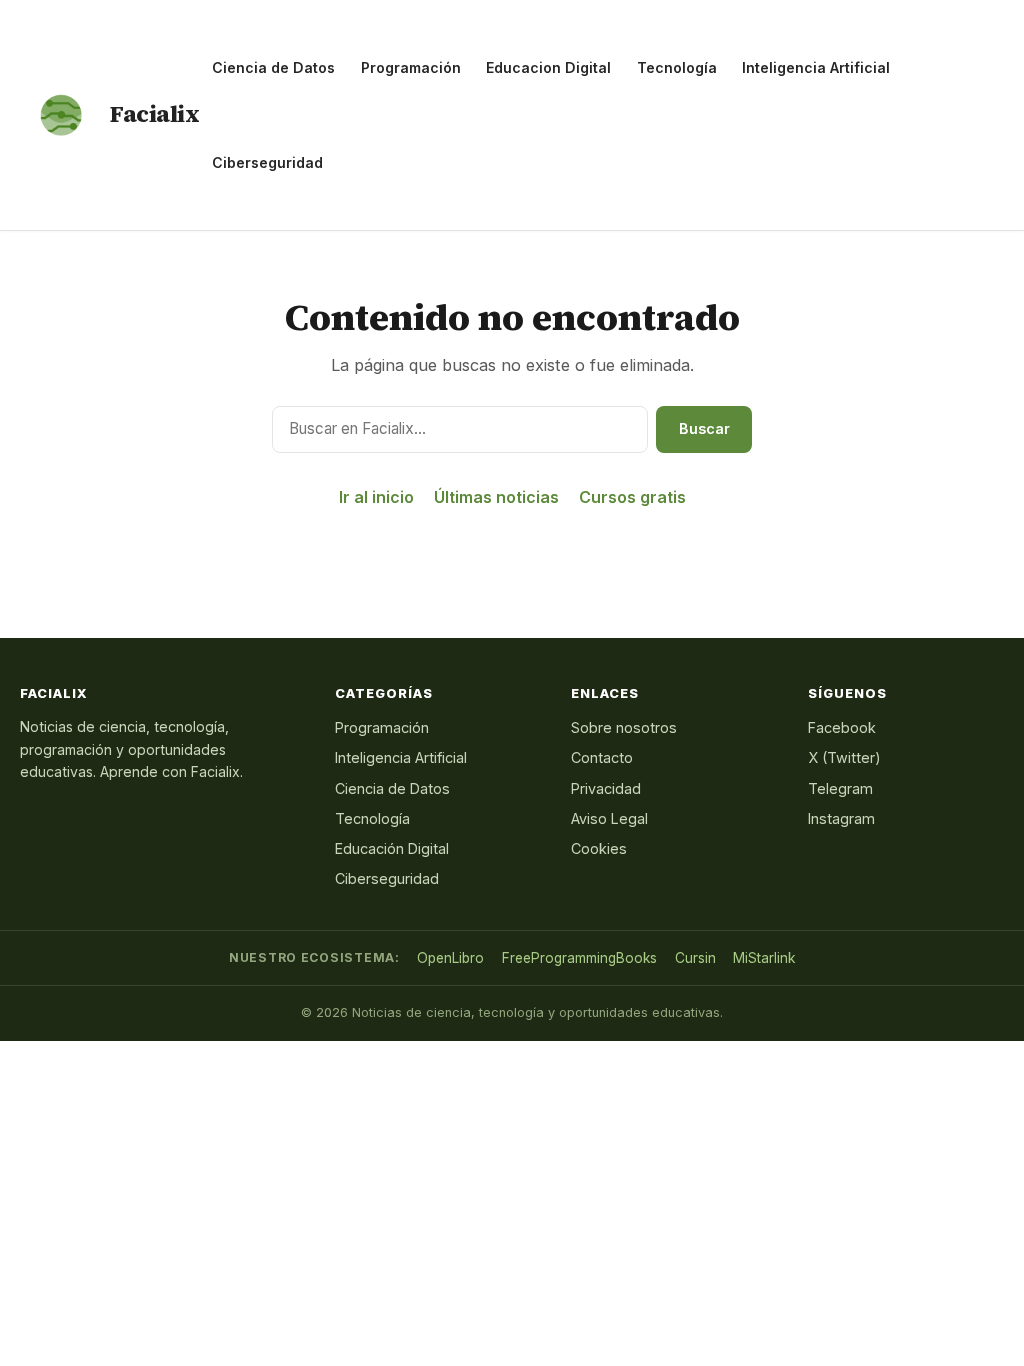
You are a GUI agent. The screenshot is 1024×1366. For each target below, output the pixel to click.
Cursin (695, 958)
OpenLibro (450, 958)
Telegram (840, 788)
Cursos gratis (632, 497)
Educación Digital (392, 848)
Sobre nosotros (624, 727)
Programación (411, 67)
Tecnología (677, 67)
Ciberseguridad (267, 162)
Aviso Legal (609, 818)
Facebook (842, 727)
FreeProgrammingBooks (579, 958)
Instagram (841, 818)
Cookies (599, 848)
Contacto (602, 757)
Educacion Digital (548, 67)
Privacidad (606, 788)
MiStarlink (764, 958)
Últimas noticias (496, 497)
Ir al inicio (376, 497)
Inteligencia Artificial (816, 67)
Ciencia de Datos (273, 67)
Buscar (704, 428)
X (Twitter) (844, 757)
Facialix (154, 114)
